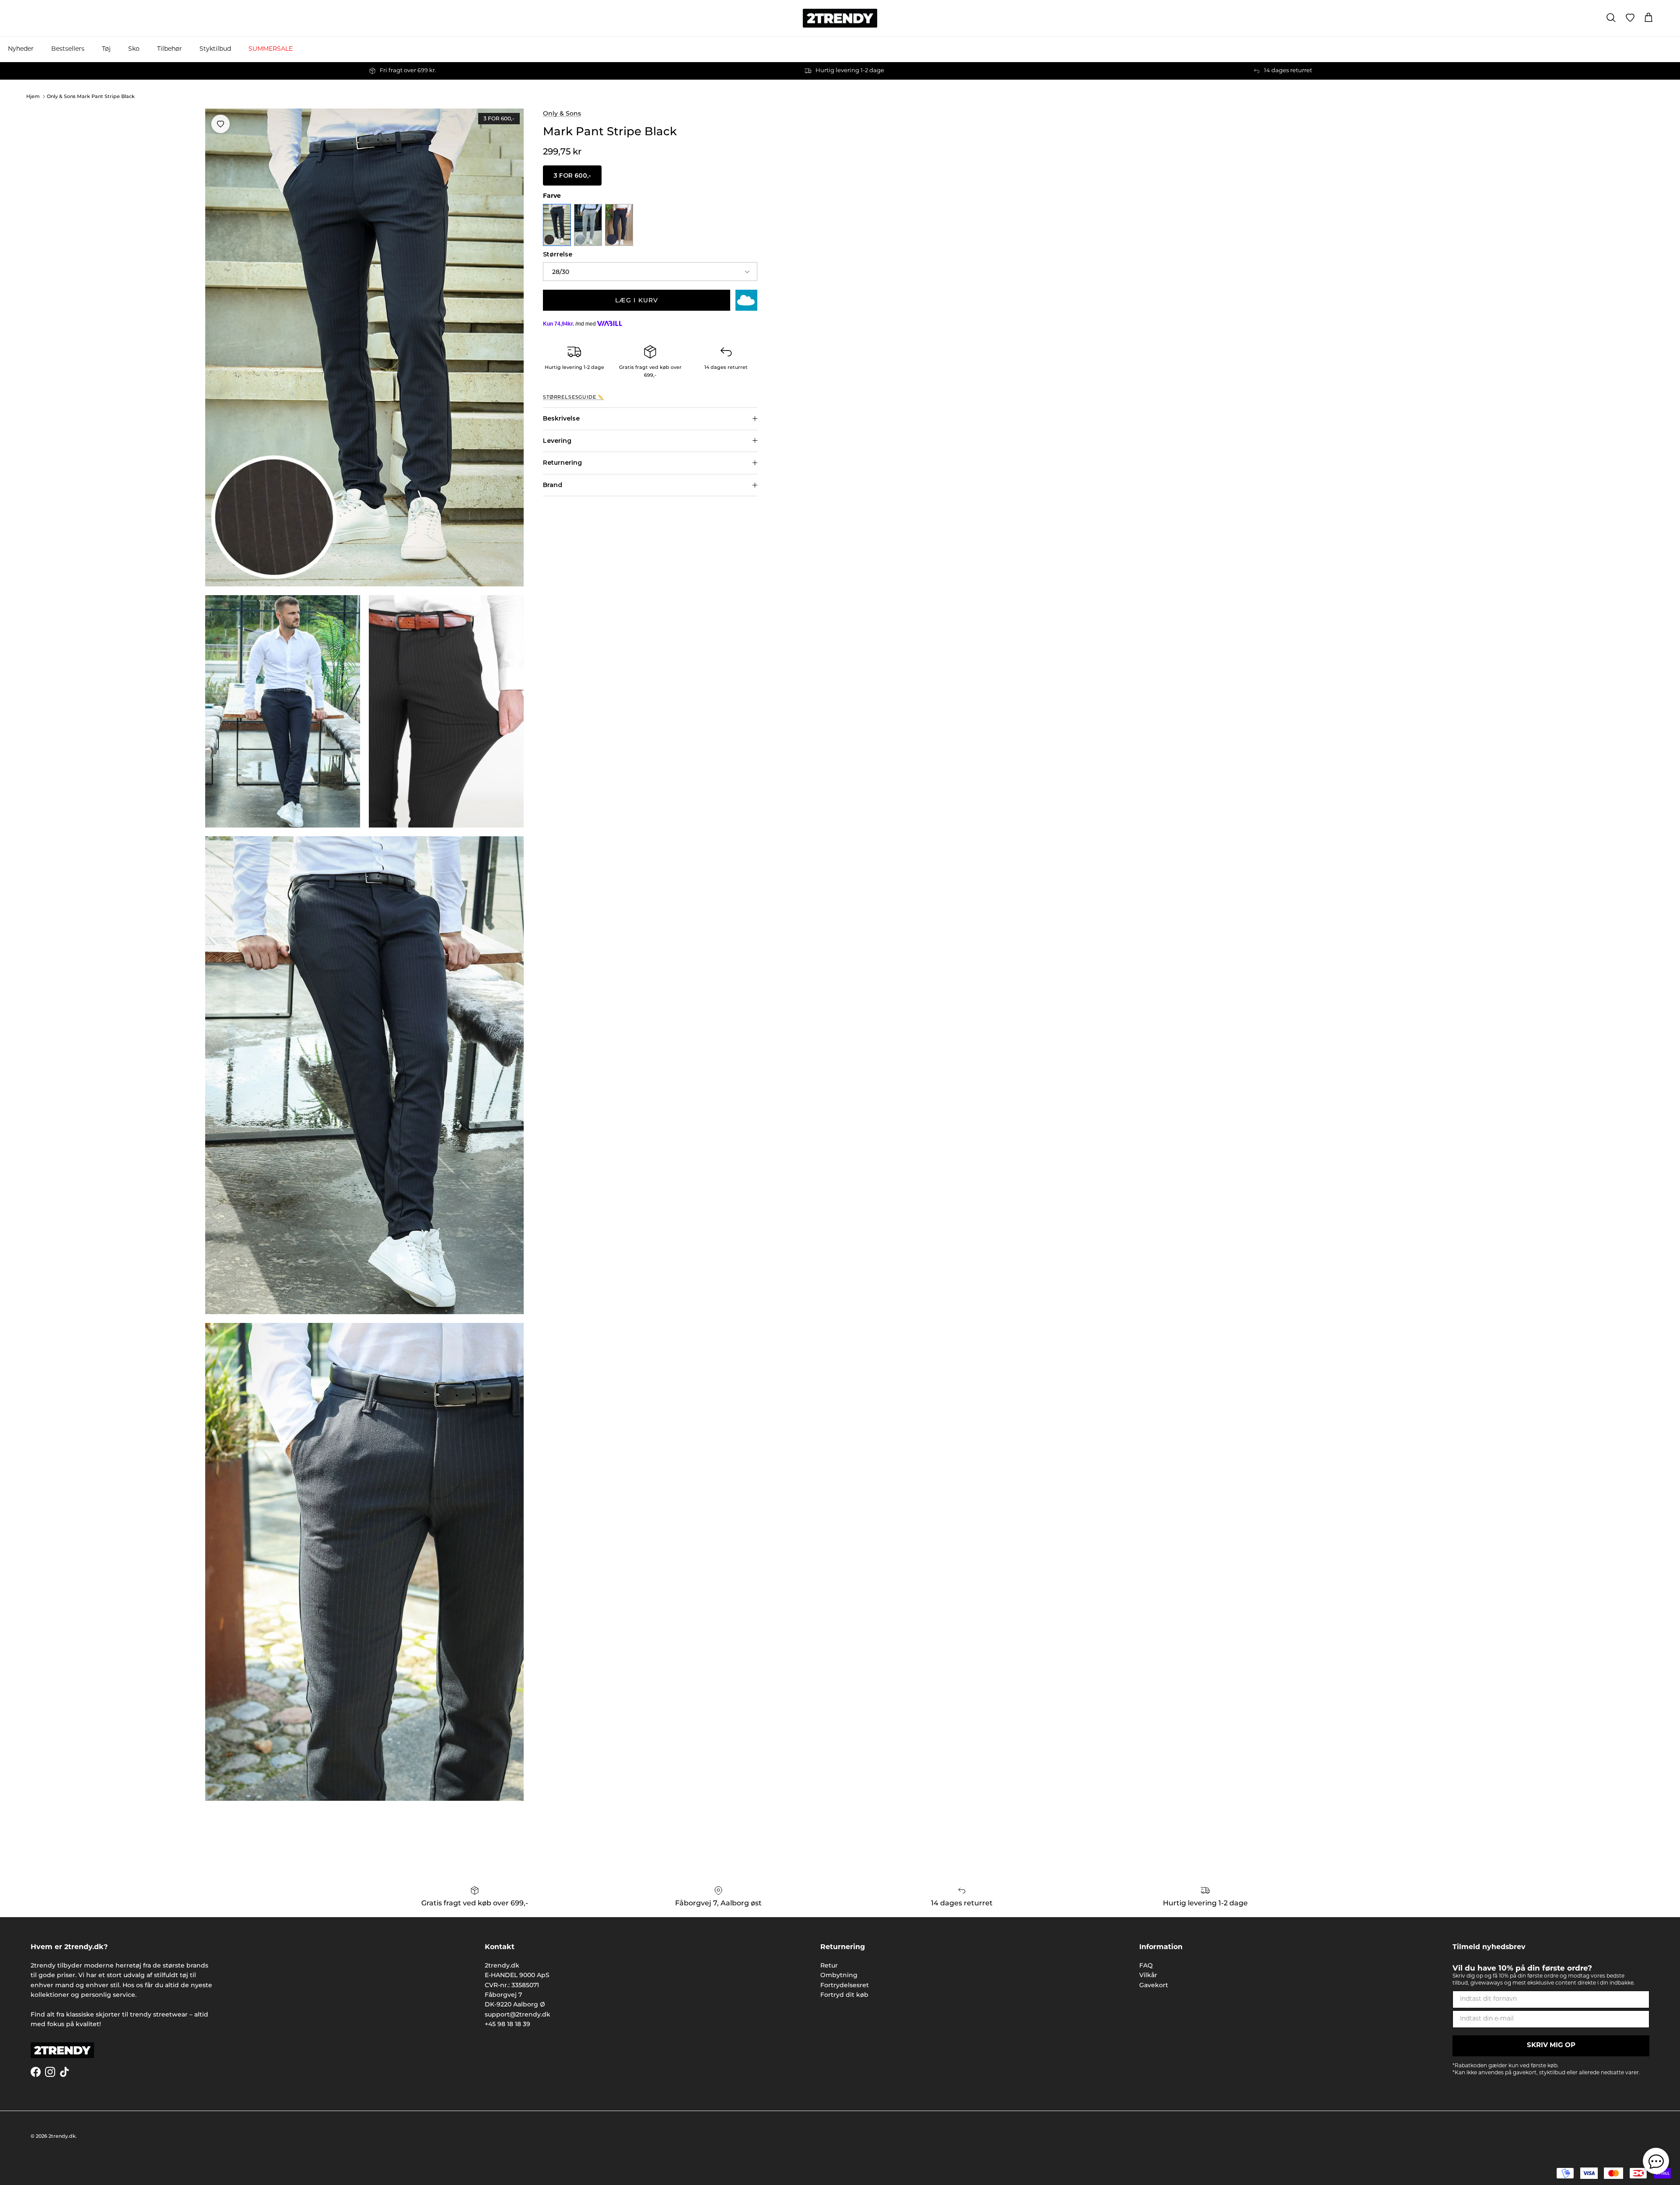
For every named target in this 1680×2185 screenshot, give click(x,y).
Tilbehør (170, 49)
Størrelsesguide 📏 (573, 397)
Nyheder (21, 49)
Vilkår (1148, 1975)
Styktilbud (215, 49)
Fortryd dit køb (844, 1995)
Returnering (562, 463)
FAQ (1146, 1965)
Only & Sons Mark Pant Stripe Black (91, 96)
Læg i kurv (637, 300)
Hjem (33, 96)
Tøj (106, 49)
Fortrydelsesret (845, 1985)
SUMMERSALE (271, 49)
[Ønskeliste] (1630, 18)
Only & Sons (562, 113)
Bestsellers (68, 49)
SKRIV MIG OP (1551, 2046)
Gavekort (1154, 1985)
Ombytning (839, 1975)
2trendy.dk (62, 2136)
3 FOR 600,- (572, 175)
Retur (829, 1965)
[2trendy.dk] (840, 18)
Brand (553, 485)
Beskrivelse (561, 418)
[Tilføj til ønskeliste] (220, 124)
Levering (557, 441)
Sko (134, 49)
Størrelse (558, 254)
